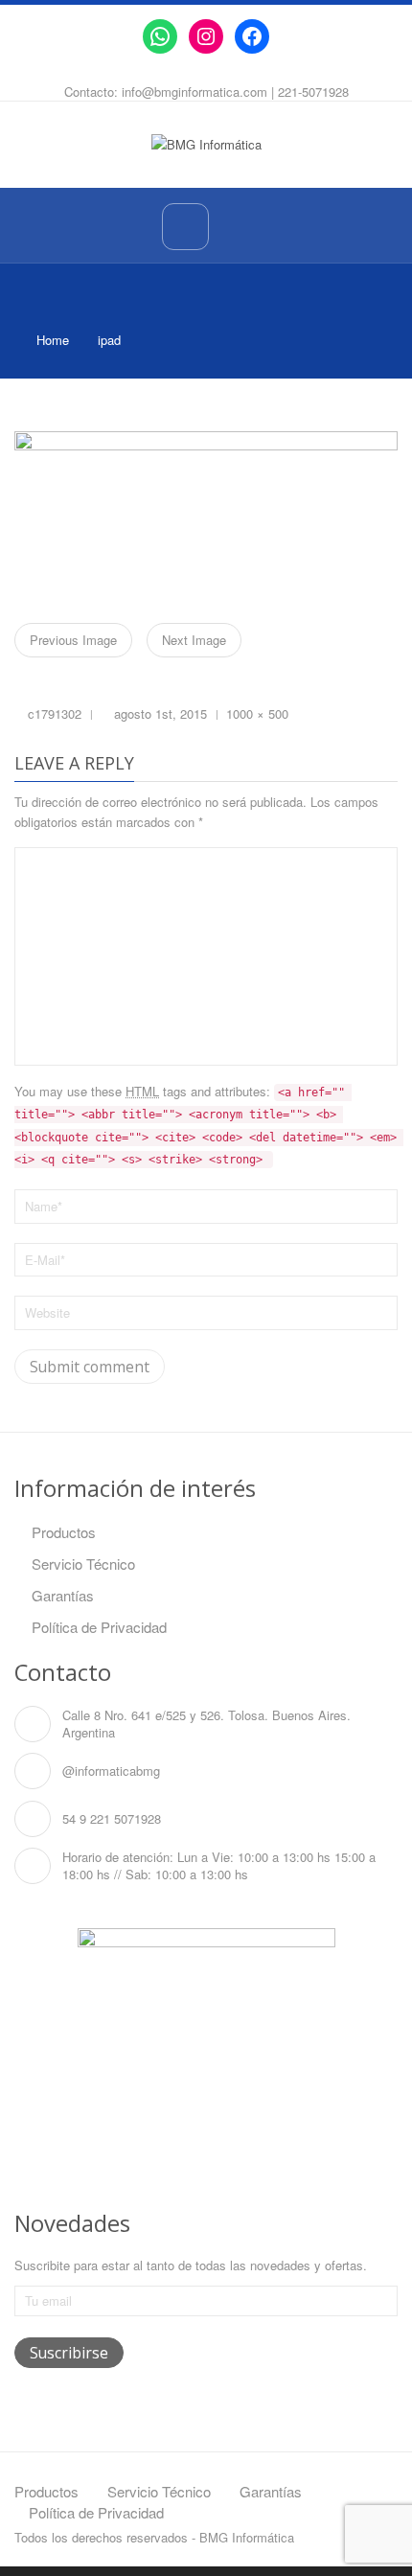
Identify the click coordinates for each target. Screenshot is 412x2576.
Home (53, 340)
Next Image (194, 640)
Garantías (63, 1595)
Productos (64, 1532)
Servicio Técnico (83, 1564)
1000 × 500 (257, 713)
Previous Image (73, 640)
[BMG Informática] (206, 143)
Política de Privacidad (99, 1627)
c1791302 (55, 713)
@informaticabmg (111, 1771)
